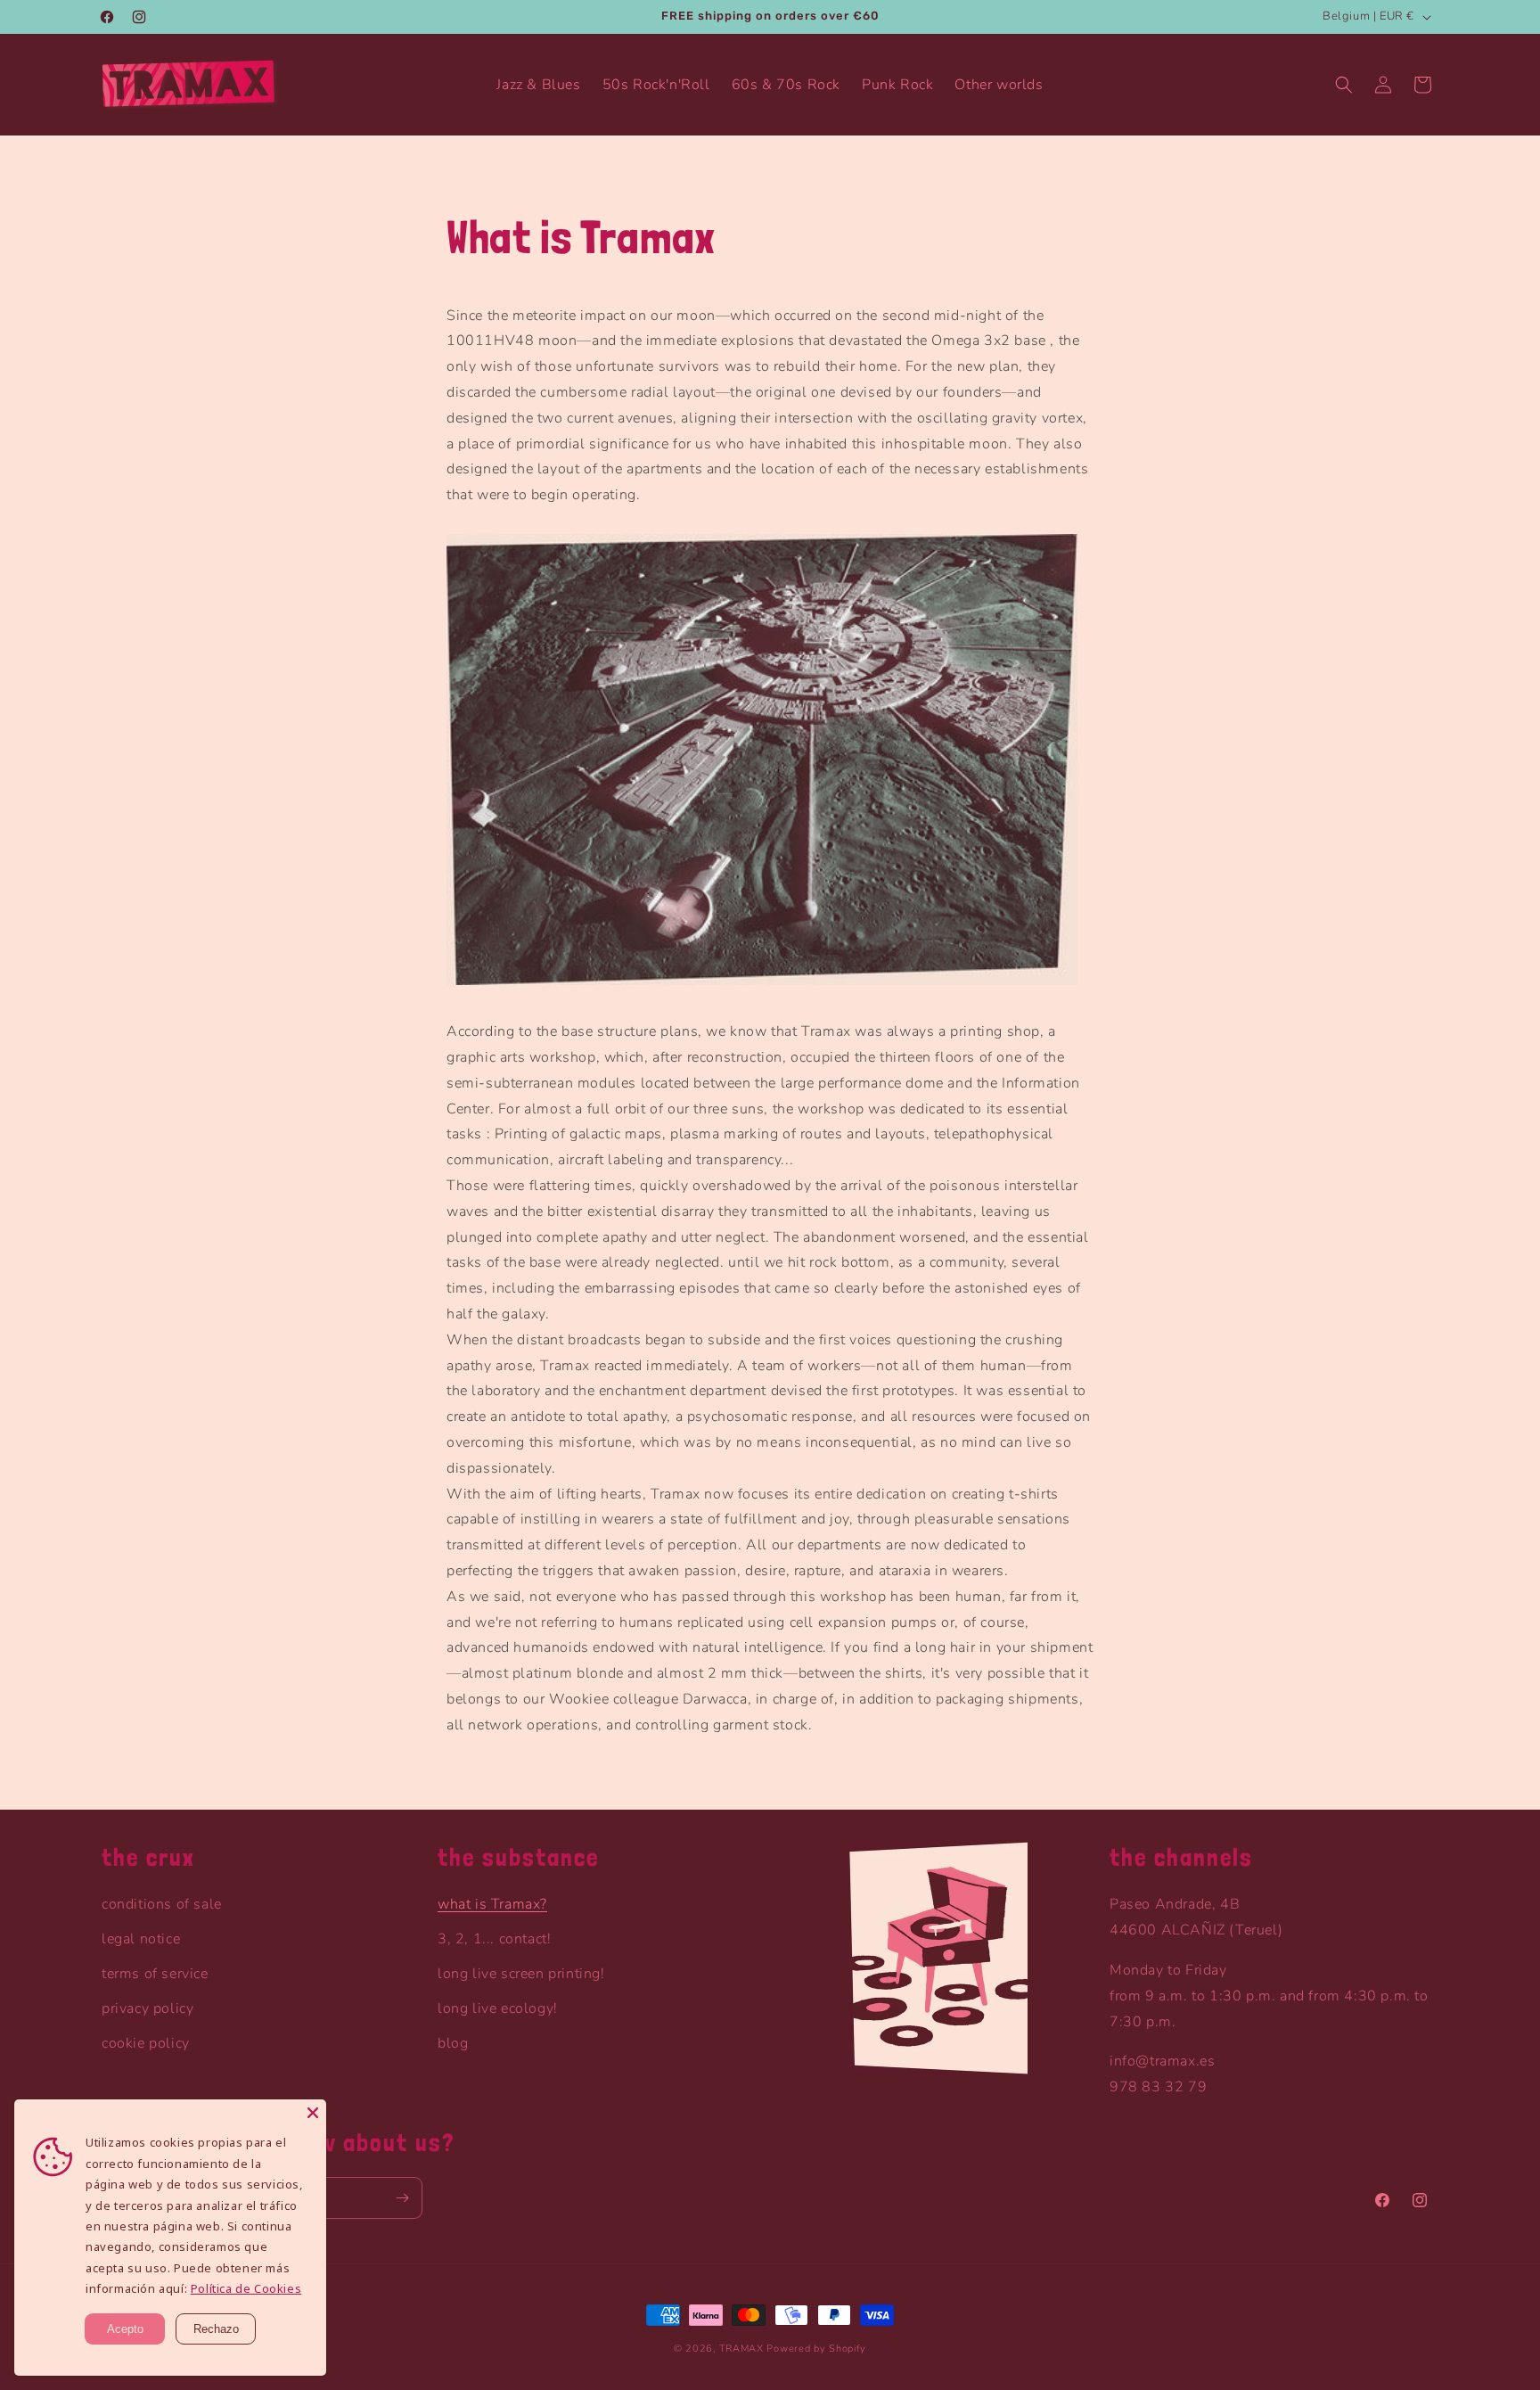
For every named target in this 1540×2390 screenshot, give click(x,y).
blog (453, 2043)
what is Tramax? (492, 1904)
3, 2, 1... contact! (494, 1939)
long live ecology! (498, 2008)
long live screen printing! (521, 1974)
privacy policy (147, 2008)
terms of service (155, 1974)
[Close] (313, 2113)
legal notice (141, 1939)
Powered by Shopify (816, 2349)
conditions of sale (162, 1904)
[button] (1344, 85)
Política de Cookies (246, 2288)
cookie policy (146, 2043)
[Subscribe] (402, 2198)
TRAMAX (741, 2349)
